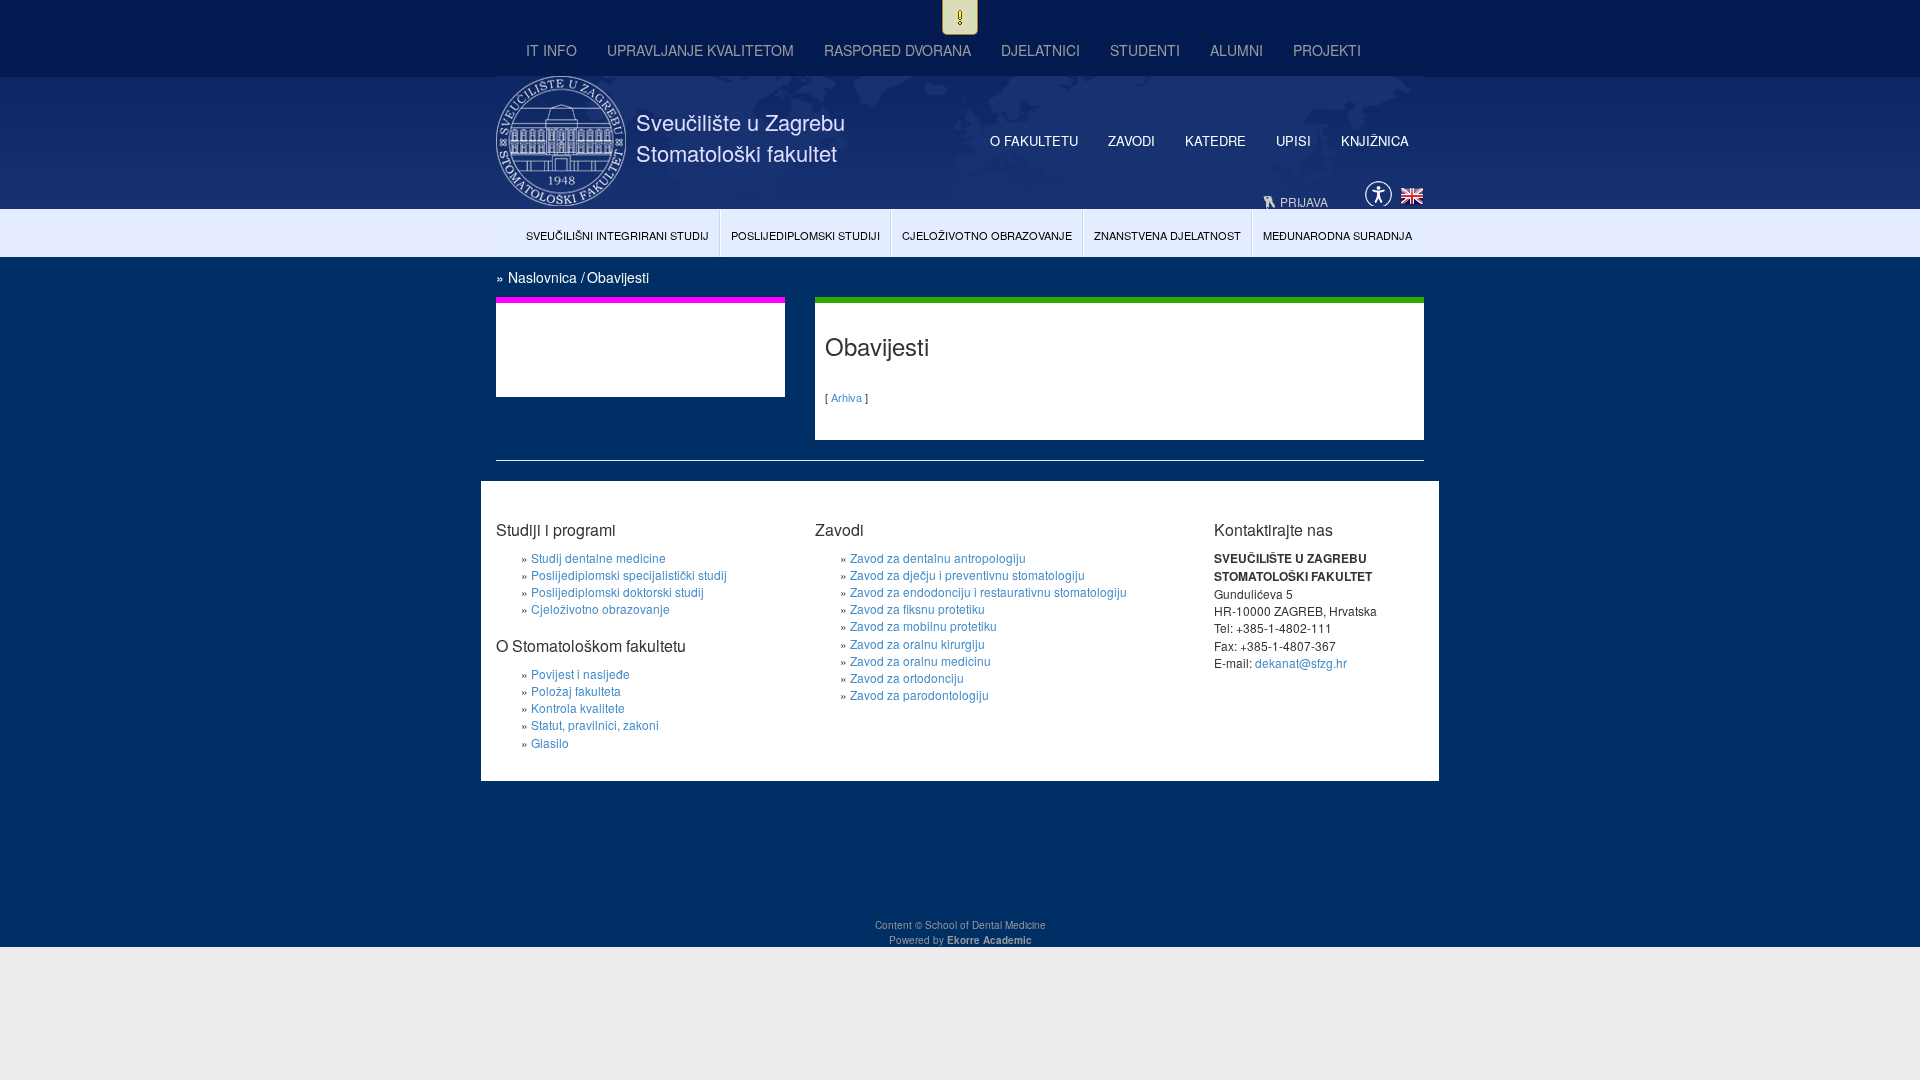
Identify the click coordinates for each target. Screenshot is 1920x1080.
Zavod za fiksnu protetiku (917, 608)
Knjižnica (1375, 140)
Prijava (1304, 201)
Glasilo (550, 742)
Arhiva (846, 397)
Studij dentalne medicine (598, 557)
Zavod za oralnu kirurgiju (917, 643)
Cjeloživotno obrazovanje (987, 235)
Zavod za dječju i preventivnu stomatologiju (967, 574)
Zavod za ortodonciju (907, 677)
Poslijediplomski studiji (805, 235)
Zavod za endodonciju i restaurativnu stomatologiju (988, 591)
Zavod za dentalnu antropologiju (938, 557)
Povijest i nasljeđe (580, 673)
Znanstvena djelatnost (1167, 235)
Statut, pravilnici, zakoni (595, 724)
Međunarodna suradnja (1337, 235)
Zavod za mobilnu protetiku (923, 625)
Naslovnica (542, 277)
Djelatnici (1040, 50)
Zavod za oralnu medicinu (920, 660)
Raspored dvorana (897, 50)
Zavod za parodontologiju (919, 694)
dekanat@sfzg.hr (1301, 662)
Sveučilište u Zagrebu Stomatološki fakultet (740, 137)
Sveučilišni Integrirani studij (617, 235)
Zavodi (1131, 140)
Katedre (1215, 140)
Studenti (1145, 50)
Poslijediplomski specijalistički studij (629, 574)
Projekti (1327, 50)
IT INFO (551, 50)
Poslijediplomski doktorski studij (617, 591)
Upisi (1293, 140)
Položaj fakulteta (576, 690)
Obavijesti (618, 277)
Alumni (1236, 50)
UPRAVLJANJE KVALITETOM (700, 50)
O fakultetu (1034, 140)
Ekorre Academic (989, 940)
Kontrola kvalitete (578, 707)
